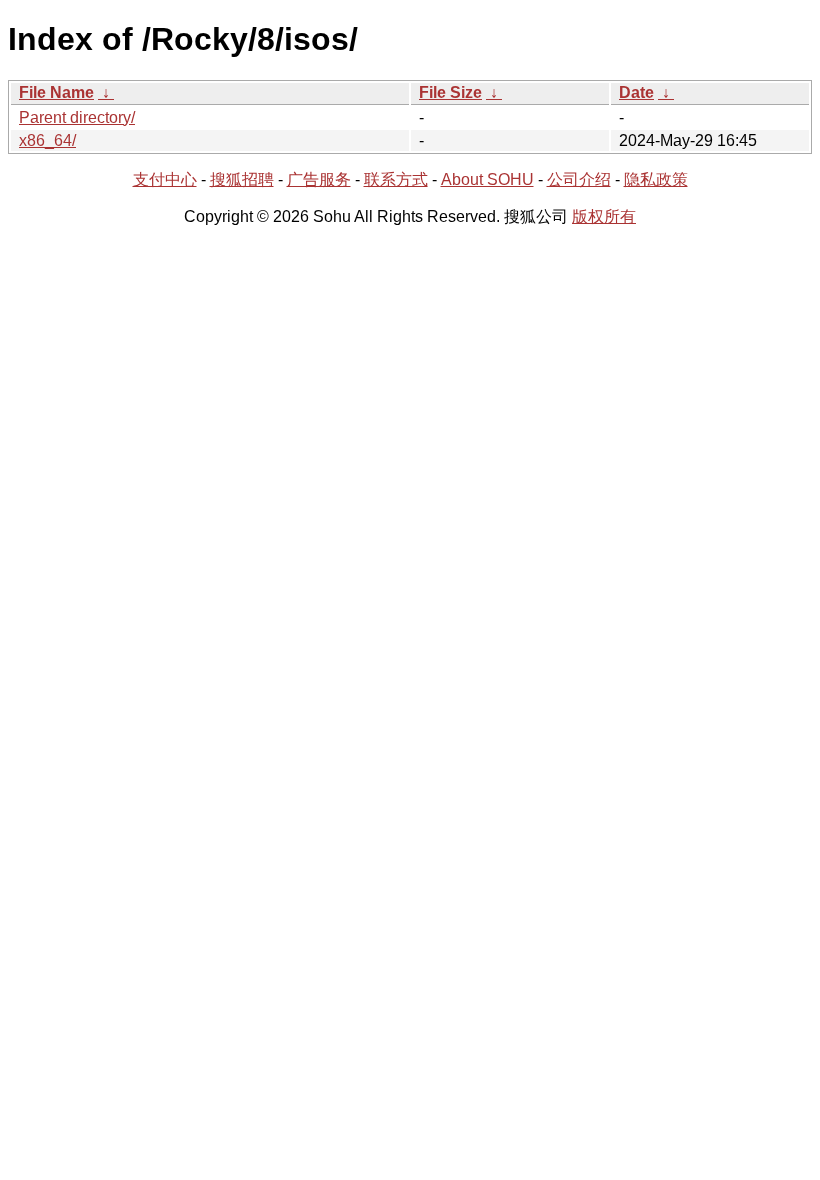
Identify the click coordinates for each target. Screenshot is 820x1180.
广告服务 (319, 179)
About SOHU (487, 179)
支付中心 (165, 179)
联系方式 (396, 179)
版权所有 (604, 216)
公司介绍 (579, 179)
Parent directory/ (77, 117)
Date (636, 92)
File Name (56, 92)
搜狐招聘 (242, 179)
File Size (450, 92)
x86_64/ (47, 140)
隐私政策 (656, 179)
